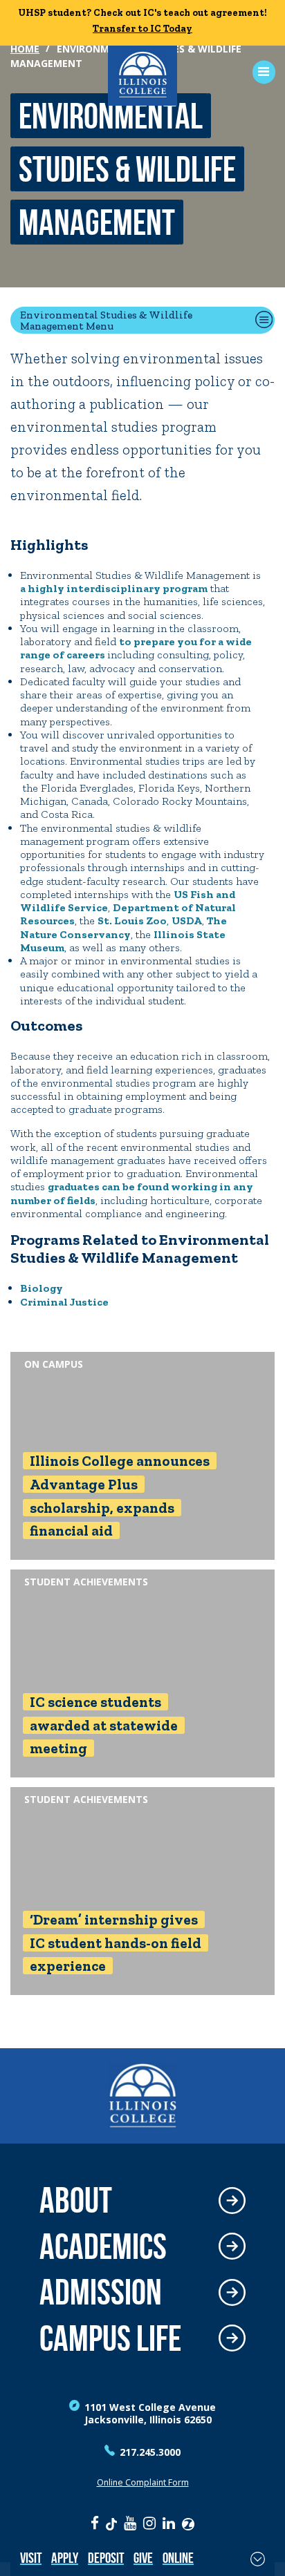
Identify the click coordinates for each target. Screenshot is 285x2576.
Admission (101, 2292)
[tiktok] (111, 2523)
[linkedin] (169, 2523)
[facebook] (95, 2523)
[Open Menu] (259, 72)
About (76, 2201)
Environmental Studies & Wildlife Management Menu (106, 320)
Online (178, 2558)
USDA (187, 920)
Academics (103, 2247)
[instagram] (149, 2523)
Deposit (106, 2558)
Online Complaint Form (143, 2482)
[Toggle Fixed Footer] (258, 2559)
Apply (65, 2558)
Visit (31, 2558)
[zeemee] (188, 2523)
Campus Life (110, 2339)
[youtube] (130, 2523)
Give (143, 2558)
